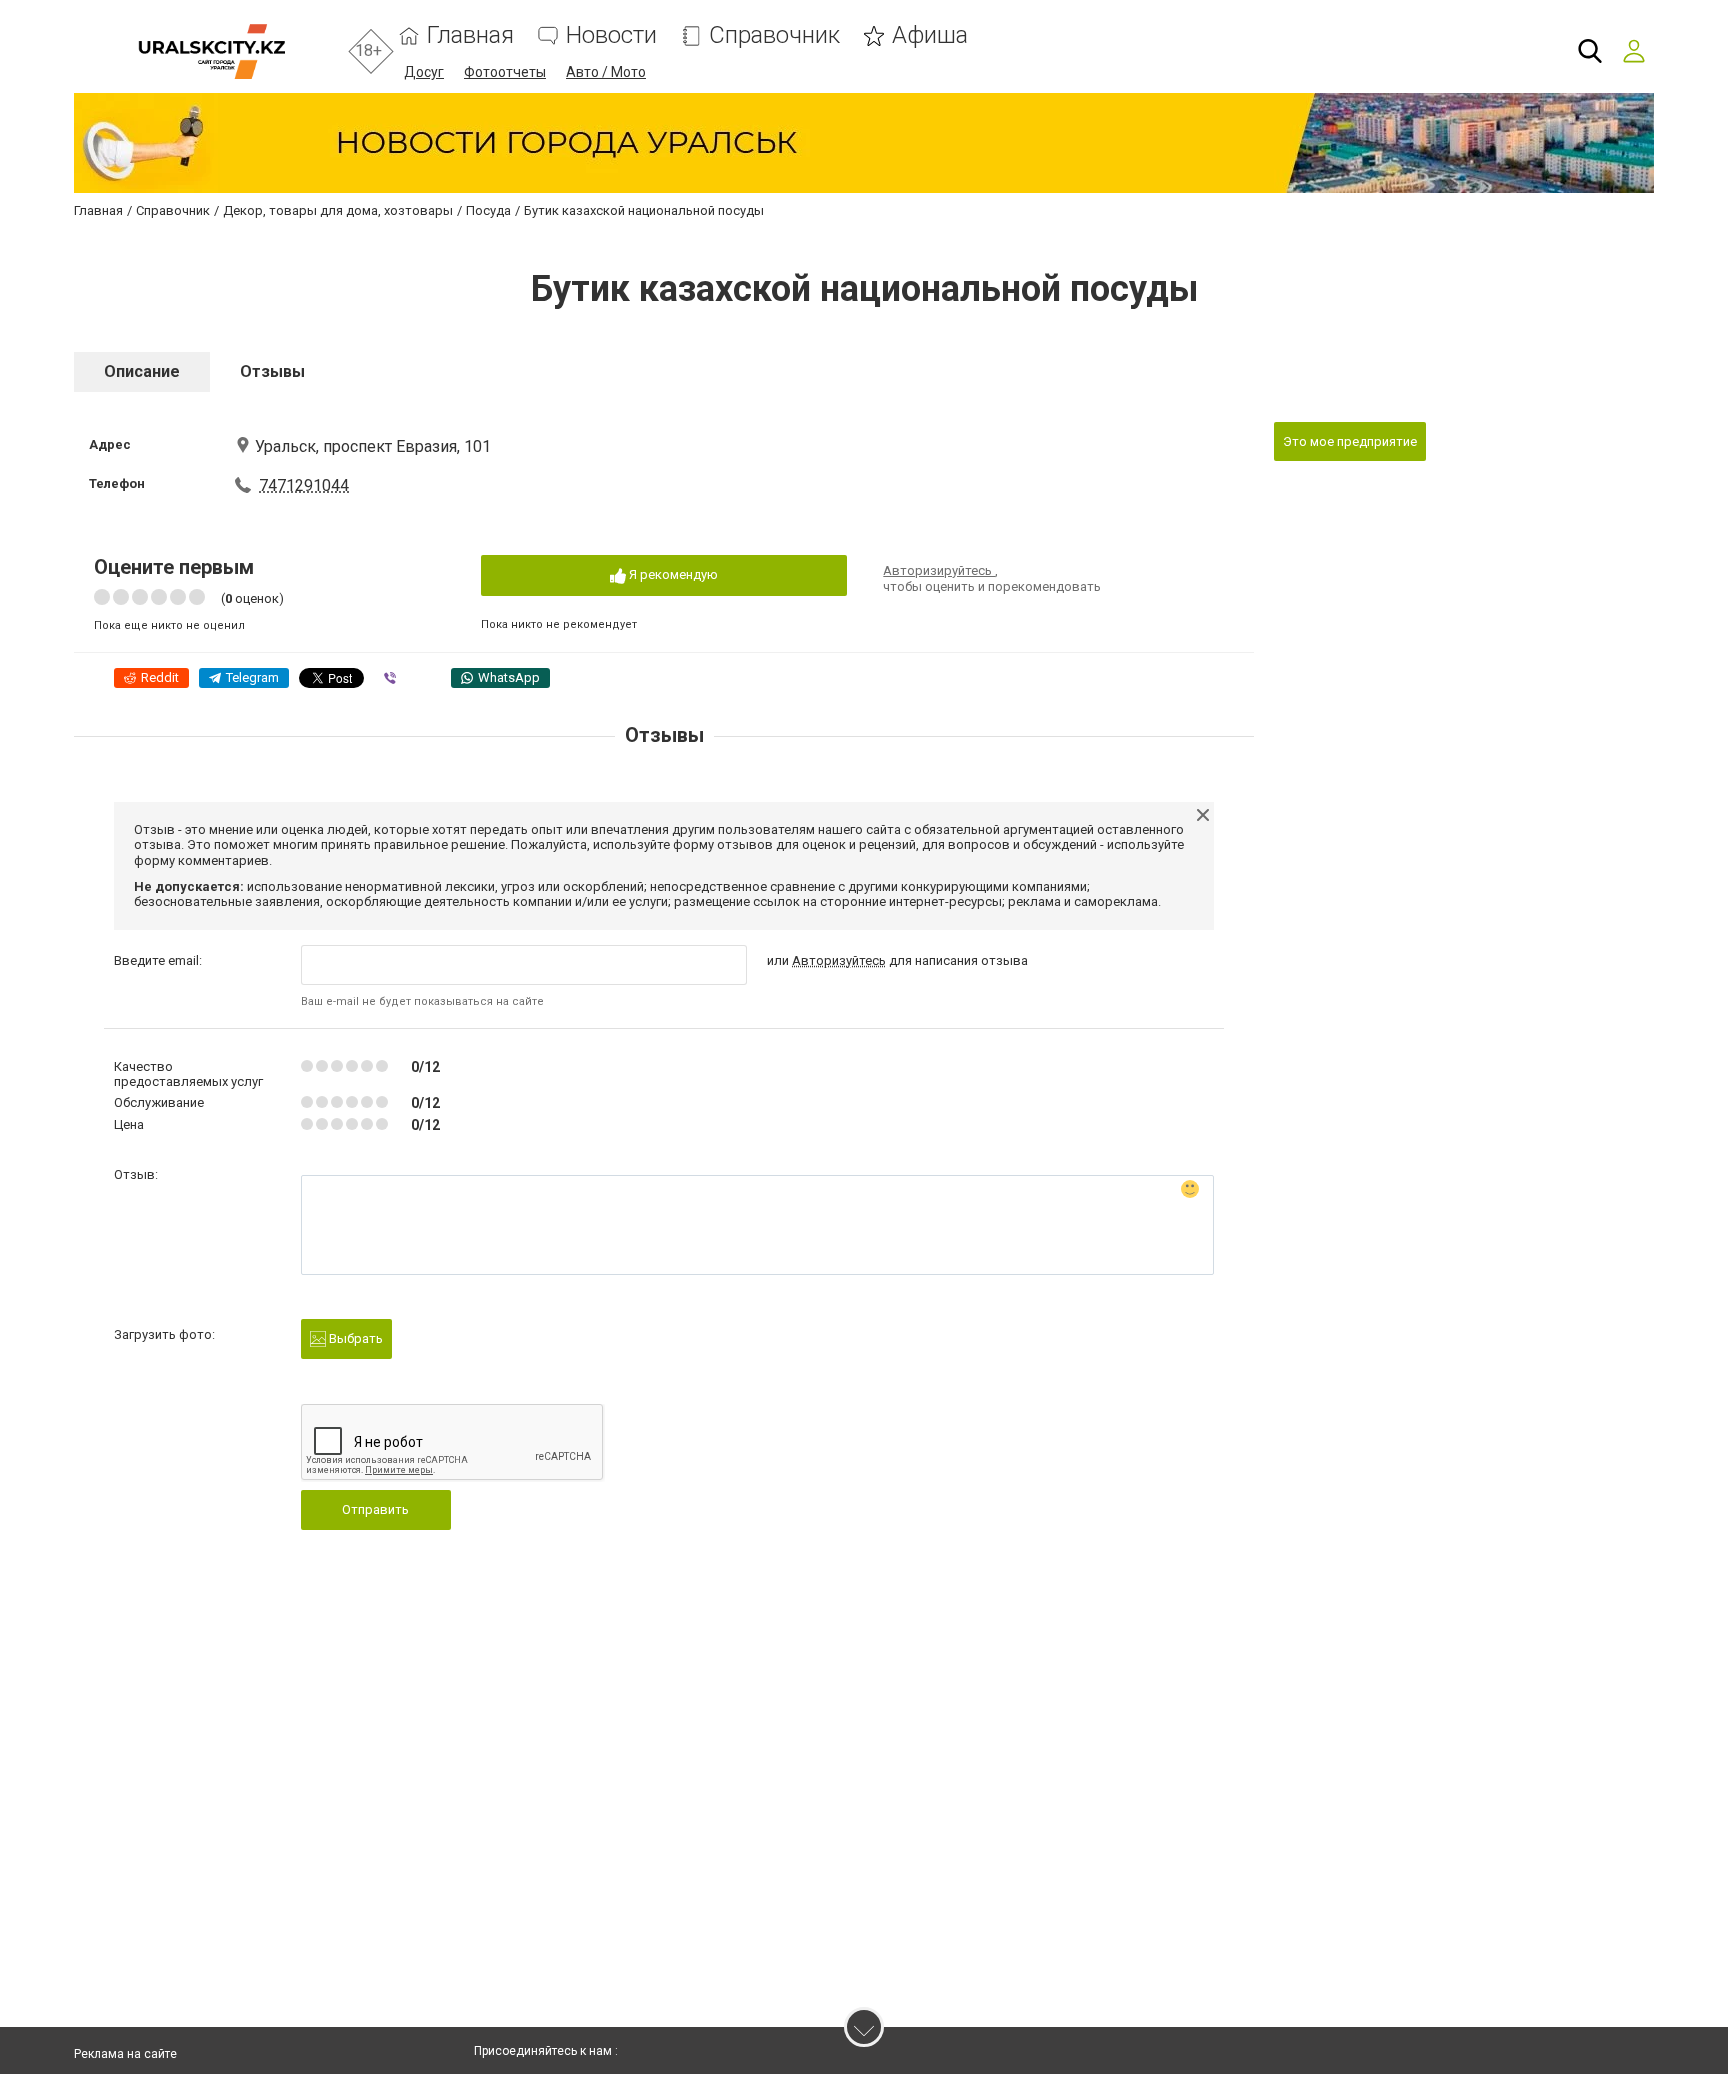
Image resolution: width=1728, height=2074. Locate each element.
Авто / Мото (606, 72)
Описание (142, 371)
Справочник (774, 35)
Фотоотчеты (505, 72)
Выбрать (354, 1338)
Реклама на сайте (125, 2054)
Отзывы (272, 371)
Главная (470, 35)
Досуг (424, 72)
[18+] (211, 51)
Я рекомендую (672, 574)
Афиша (930, 35)
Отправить (375, 1509)
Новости (611, 35)
